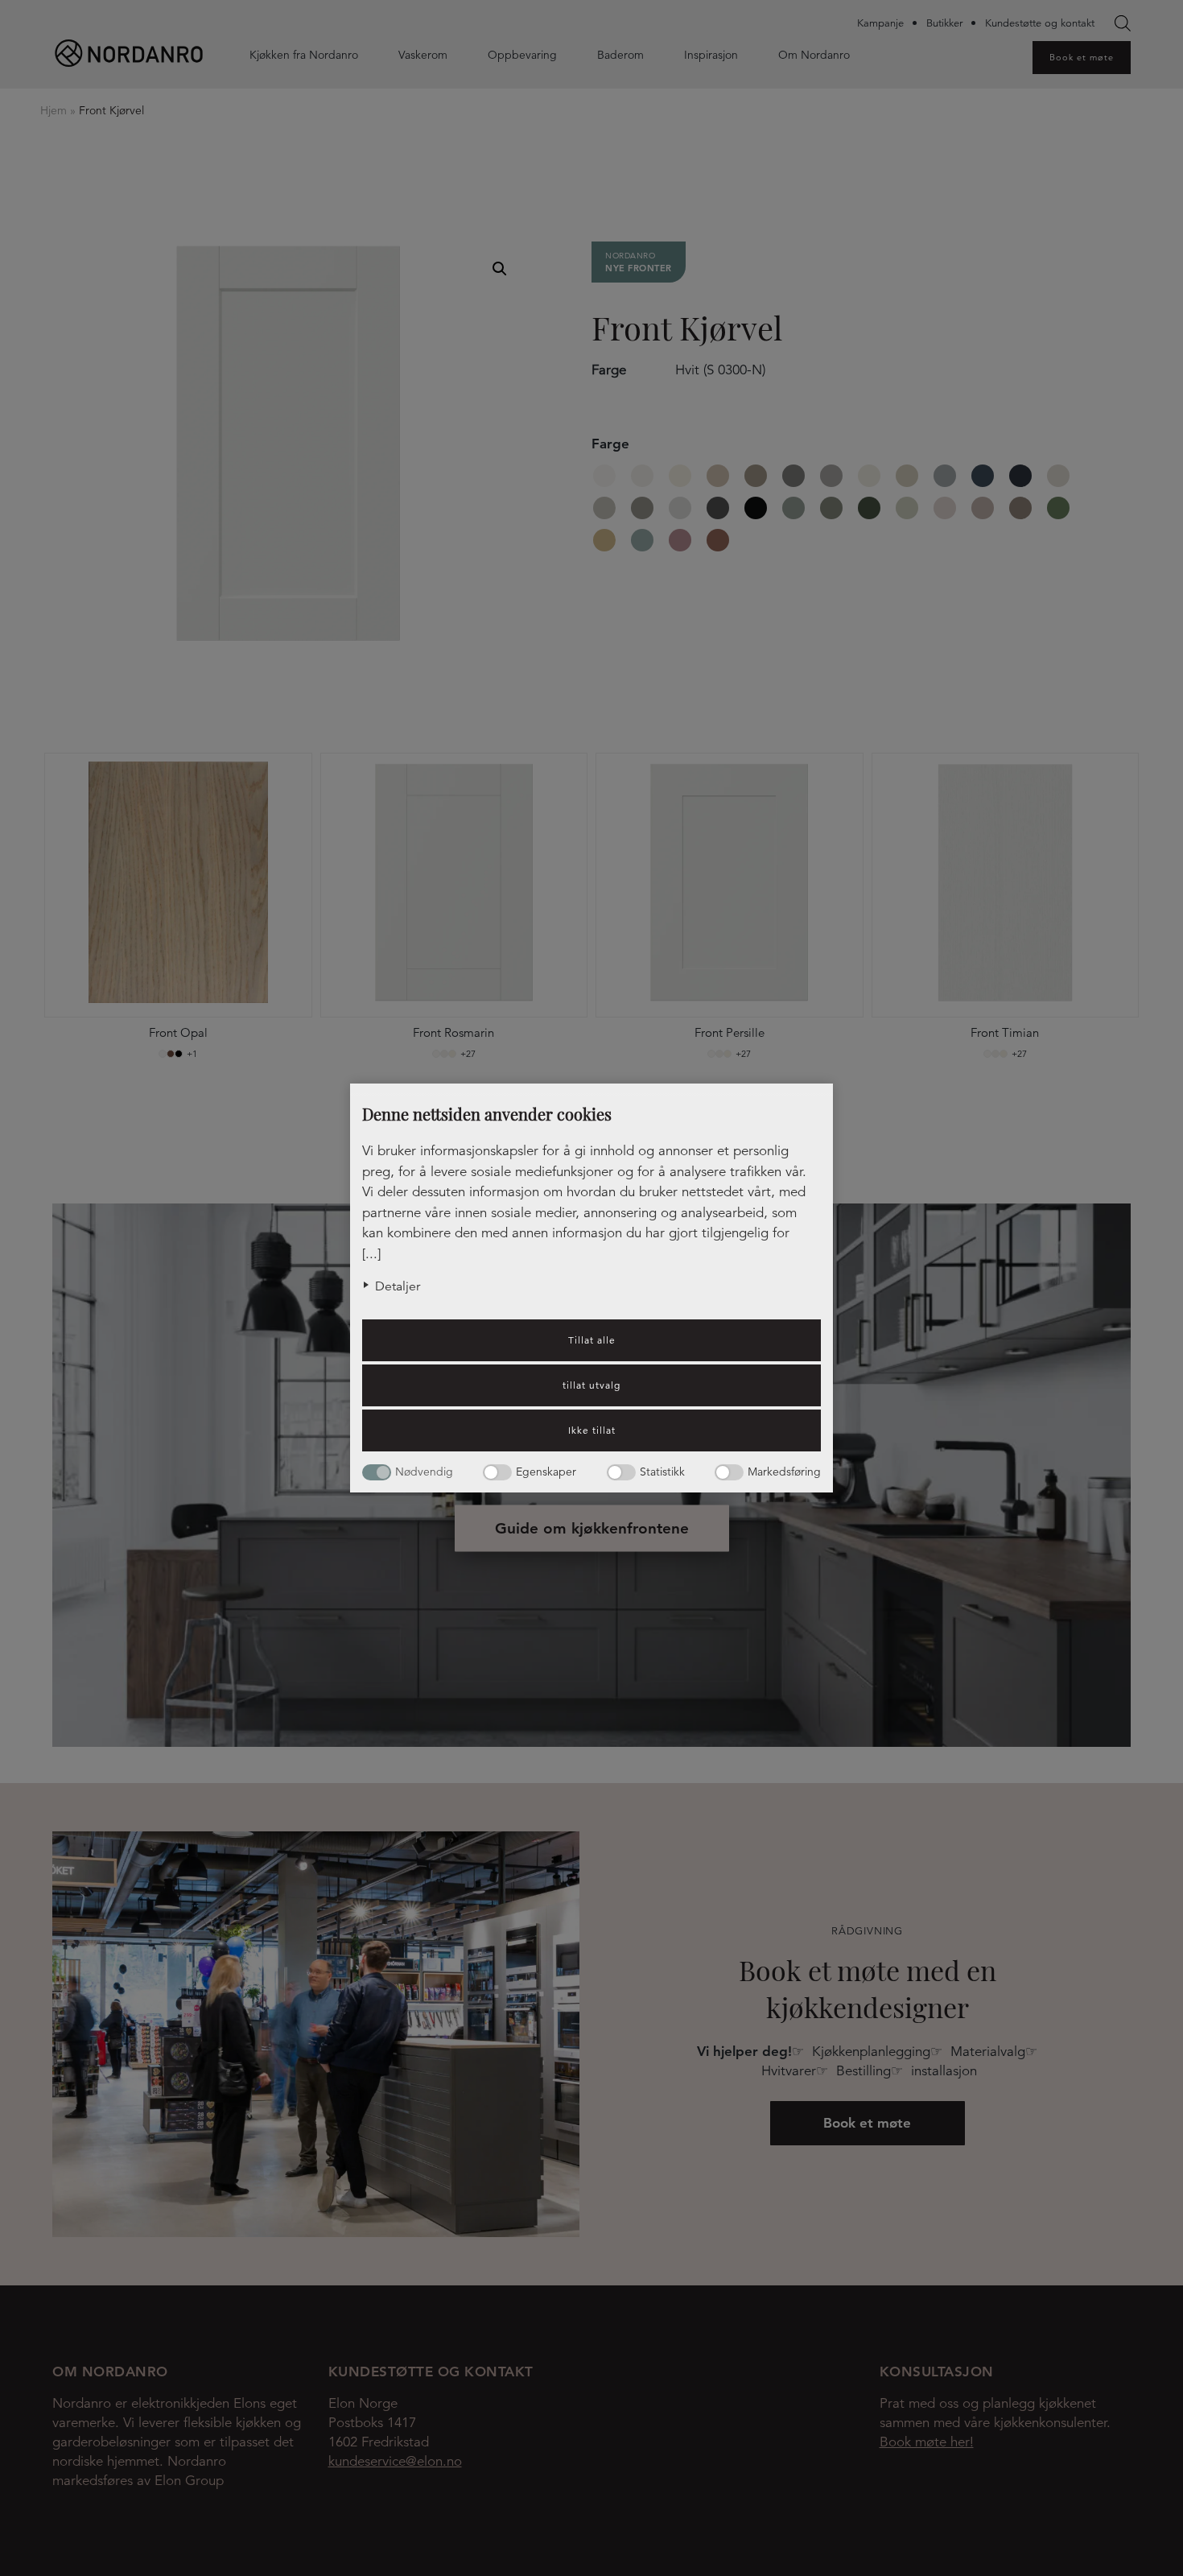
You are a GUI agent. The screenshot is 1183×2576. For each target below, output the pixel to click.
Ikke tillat (592, 1430)
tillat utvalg (591, 1385)
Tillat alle (592, 1340)
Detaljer (398, 1286)
